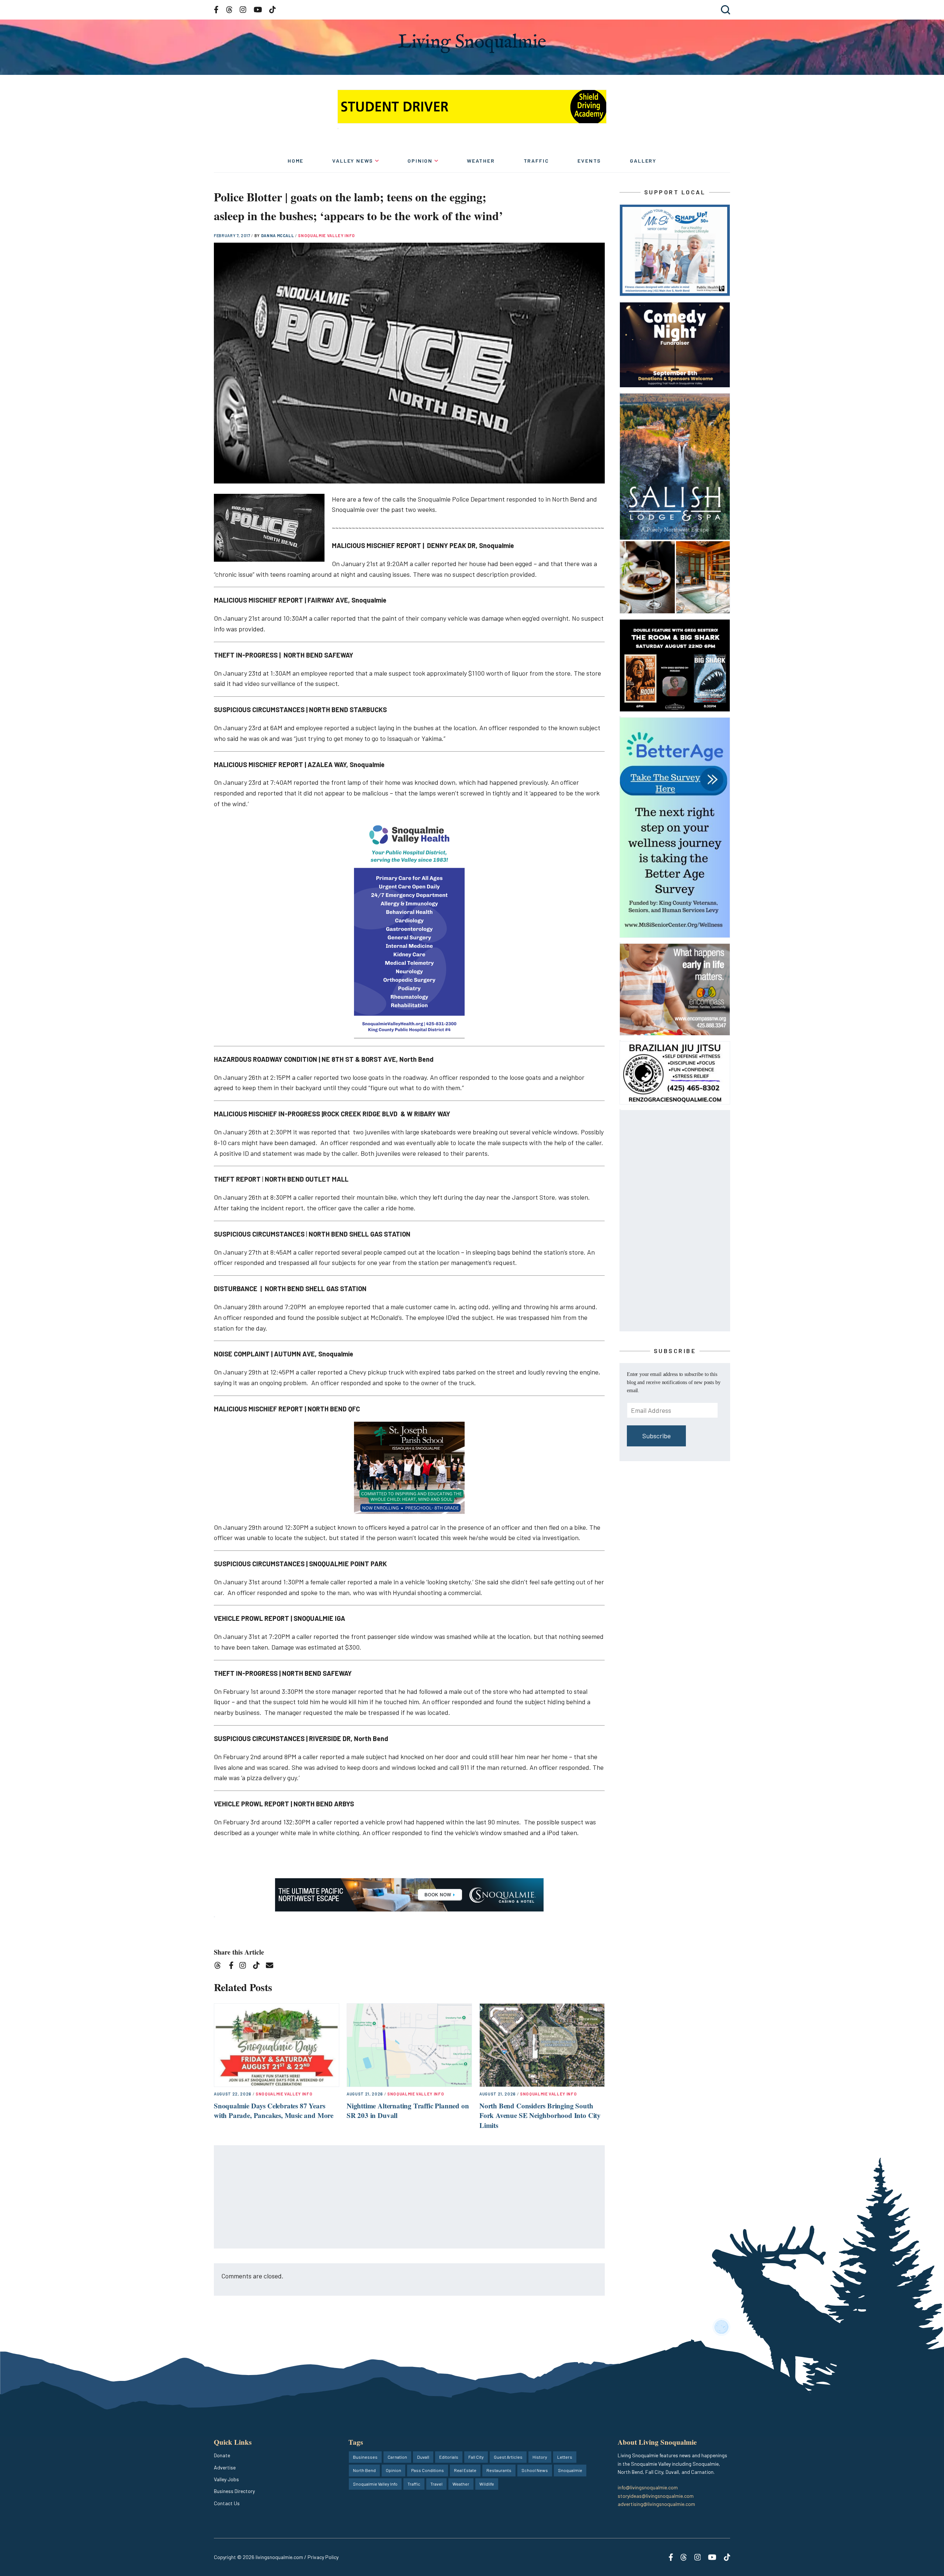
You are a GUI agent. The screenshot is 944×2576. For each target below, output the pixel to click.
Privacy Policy (323, 2557)
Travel (436, 2484)
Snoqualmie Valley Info (327, 235)
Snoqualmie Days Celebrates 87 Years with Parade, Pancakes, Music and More (274, 2111)
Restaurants (499, 2470)
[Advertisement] (410, 2197)
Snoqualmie (570, 2470)
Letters (565, 2457)
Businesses (365, 2457)
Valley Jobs (226, 2479)
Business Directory (234, 2491)
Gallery (643, 161)
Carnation (397, 2457)
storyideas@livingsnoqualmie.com (656, 2496)
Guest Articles (508, 2457)
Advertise (225, 2467)
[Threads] (220, 1967)
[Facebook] (233, 1967)
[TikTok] (259, 1967)
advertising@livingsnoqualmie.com (656, 2504)
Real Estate (465, 2470)
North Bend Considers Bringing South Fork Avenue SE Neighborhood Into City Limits (540, 2115)
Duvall (423, 2457)
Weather (481, 161)
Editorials (449, 2457)
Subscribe (657, 1436)
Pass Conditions (428, 2470)
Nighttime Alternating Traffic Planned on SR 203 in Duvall (408, 2111)
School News (535, 2470)
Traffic (536, 161)
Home (296, 161)
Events (589, 161)
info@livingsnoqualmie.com (648, 2487)
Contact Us (227, 2503)
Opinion (420, 161)
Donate (222, 2455)
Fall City (476, 2457)
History (540, 2457)
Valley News (353, 161)
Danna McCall (278, 235)
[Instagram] (245, 1967)
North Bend (364, 2470)
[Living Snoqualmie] (472, 43)
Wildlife (487, 2484)
